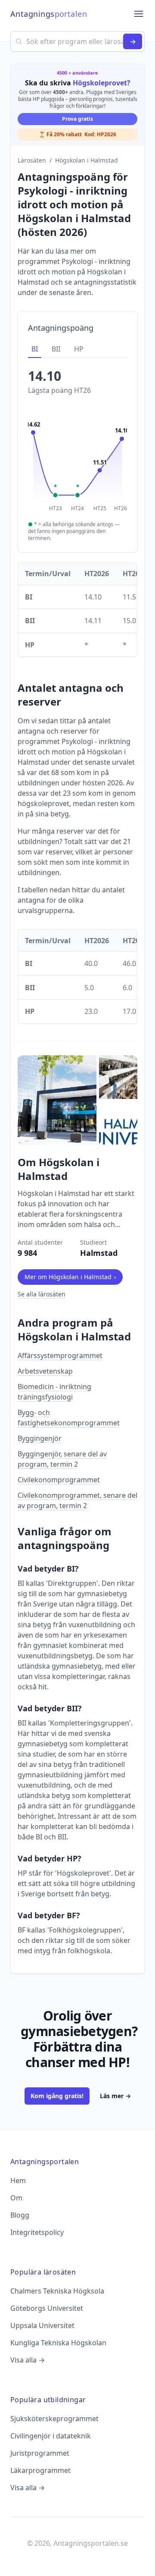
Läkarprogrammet (40, 2470)
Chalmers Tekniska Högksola (57, 2291)
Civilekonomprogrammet (59, 1480)
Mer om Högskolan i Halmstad (70, 1277)
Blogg (20, 2215)
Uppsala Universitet (42, 2325)
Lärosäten (32, 160)
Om (16, 2198)
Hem (18, 2181)
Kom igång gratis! (57, 2096)
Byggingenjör (40, 1438)
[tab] (35, 349)
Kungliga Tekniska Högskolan (58, 2343)
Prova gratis (77, 119)
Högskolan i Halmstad (87, 160)
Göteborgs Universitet (47, 2308)
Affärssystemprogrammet (60, 1355)
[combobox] (77, 41)
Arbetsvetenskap (45, 1371)
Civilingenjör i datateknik (51, 2436)
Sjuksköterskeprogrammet (54, 2419)
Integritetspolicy (37, 2232)
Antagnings (49, 14)
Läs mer (115, 2096)
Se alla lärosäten (42, 1294)
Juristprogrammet (40, 2453)
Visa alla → (28, 2360)
